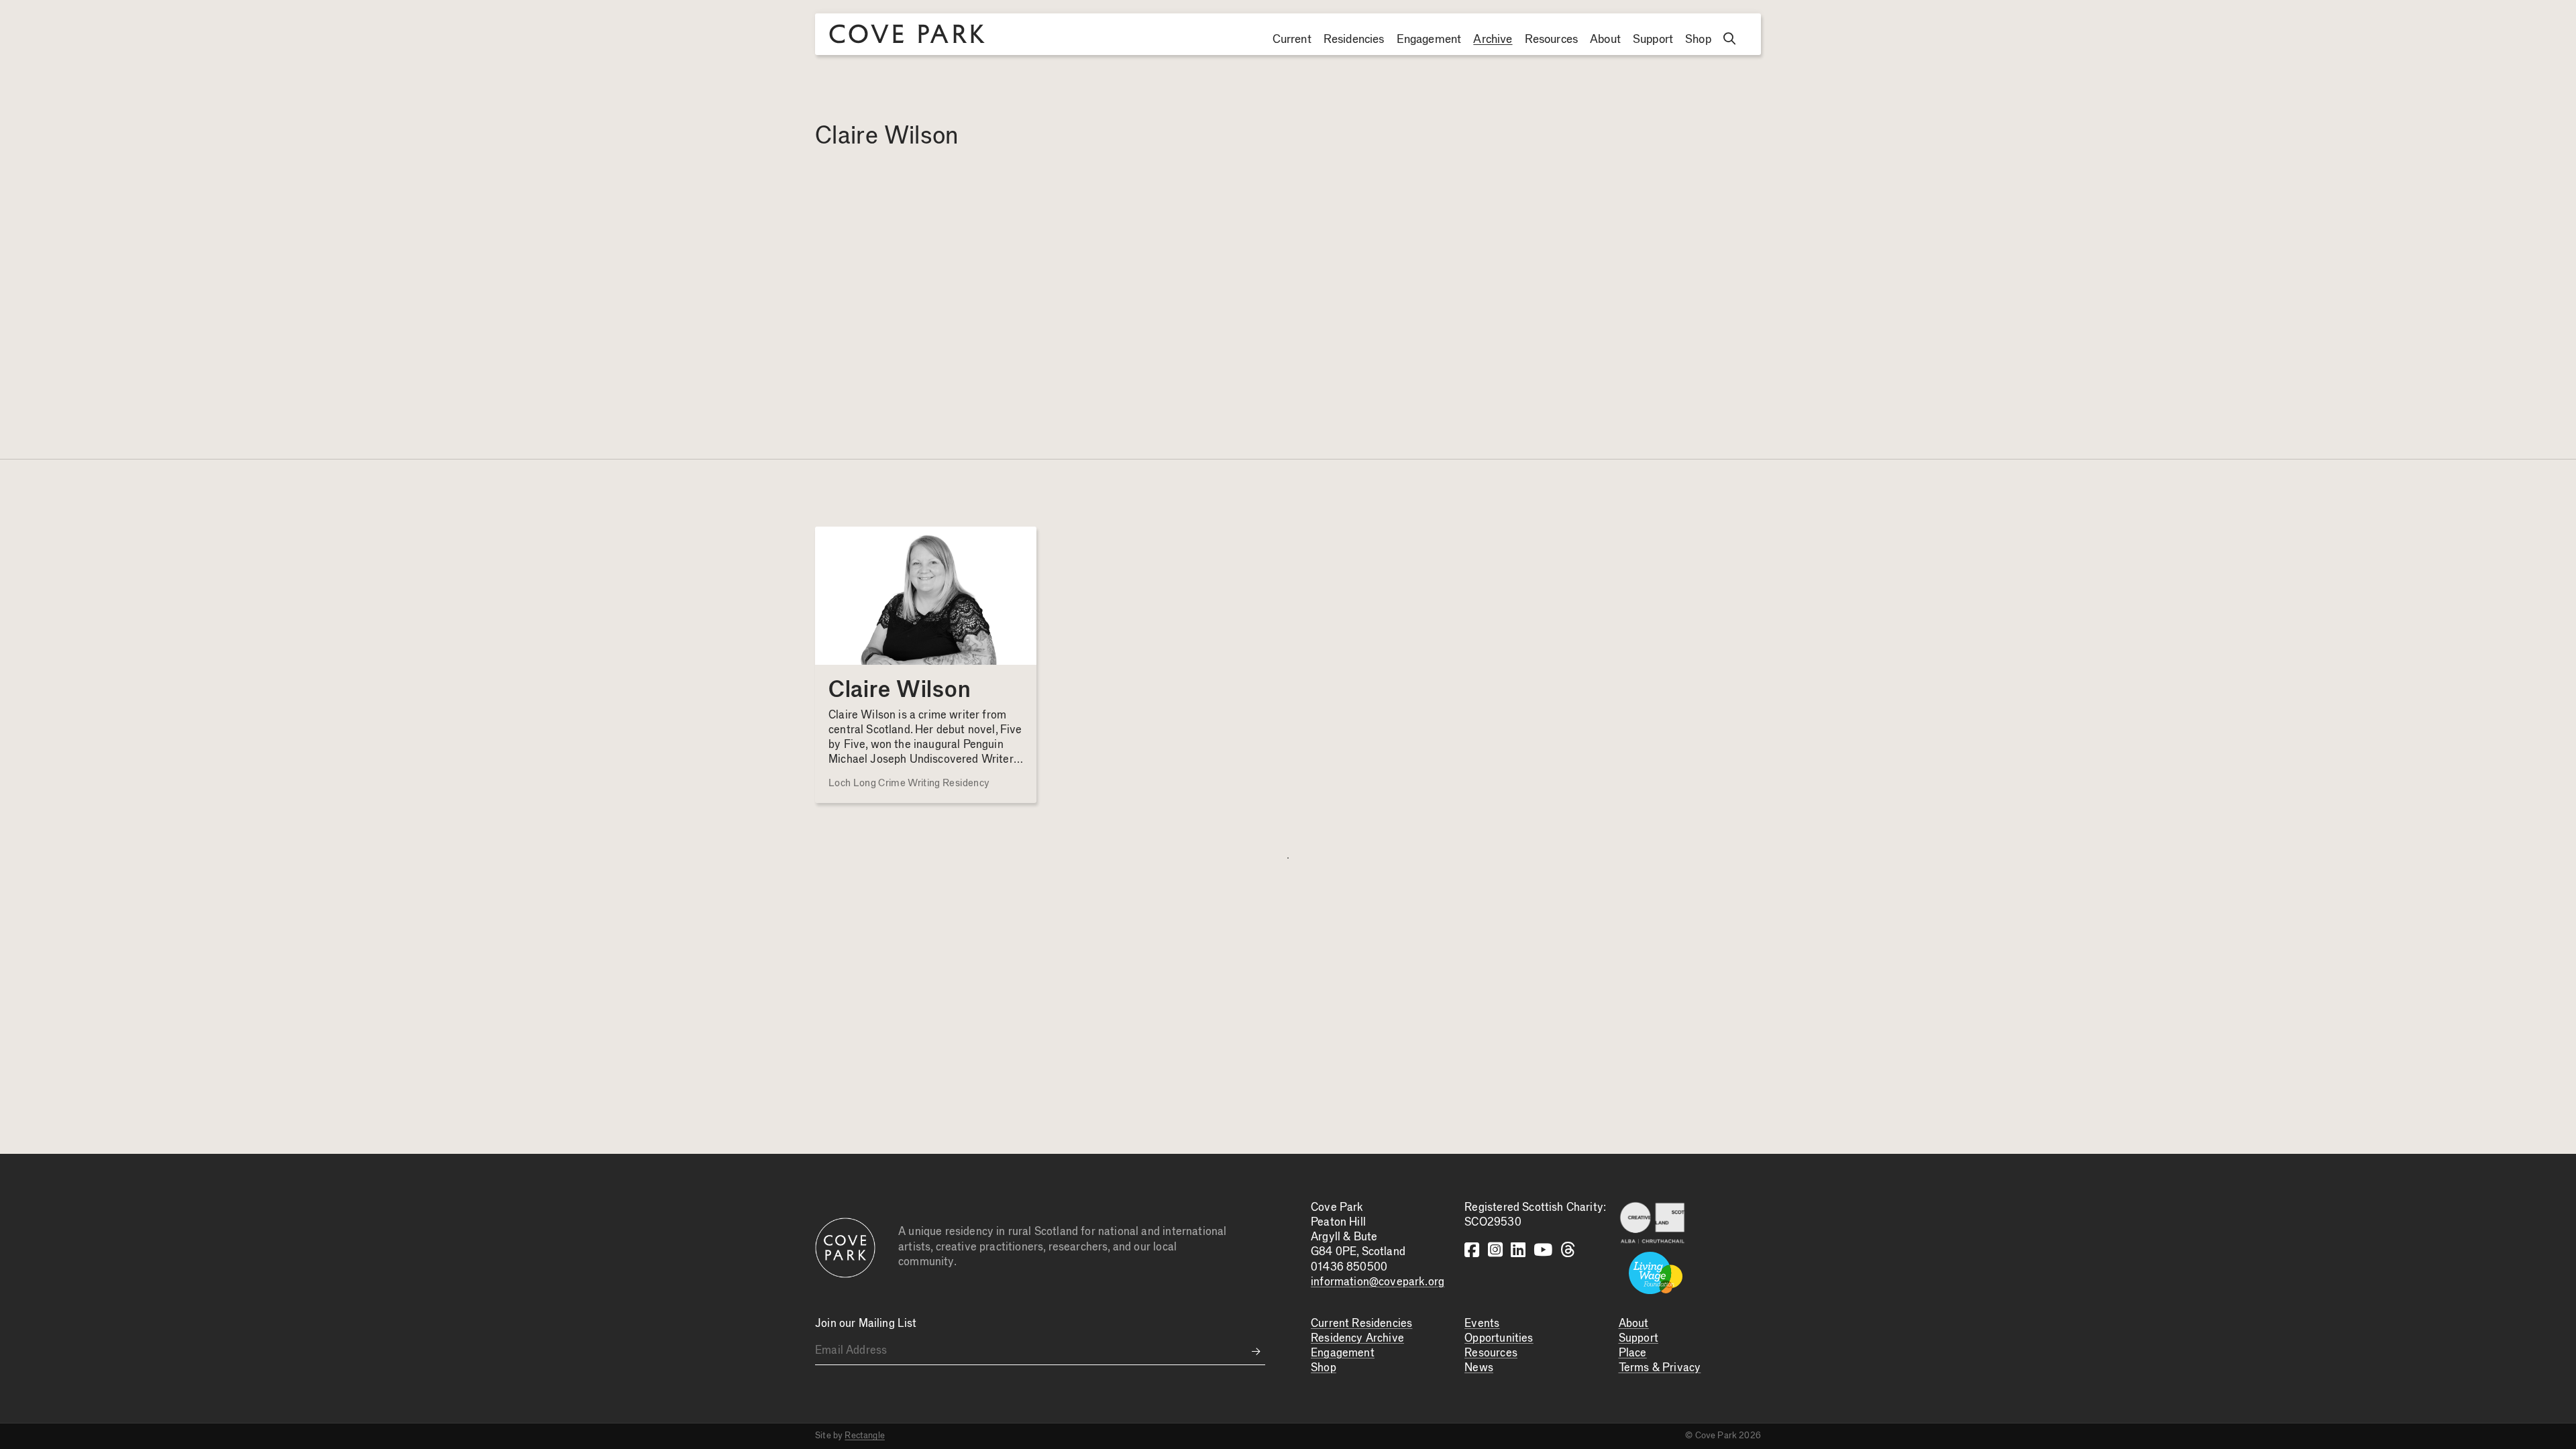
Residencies (1354, 40)
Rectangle (865, 1436)
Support (1653, 40)
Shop (1698, 40)
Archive (1493, 40)
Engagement (1429, 40)
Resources (1552, 40)
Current (1292, 40)
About (1605, 40)
